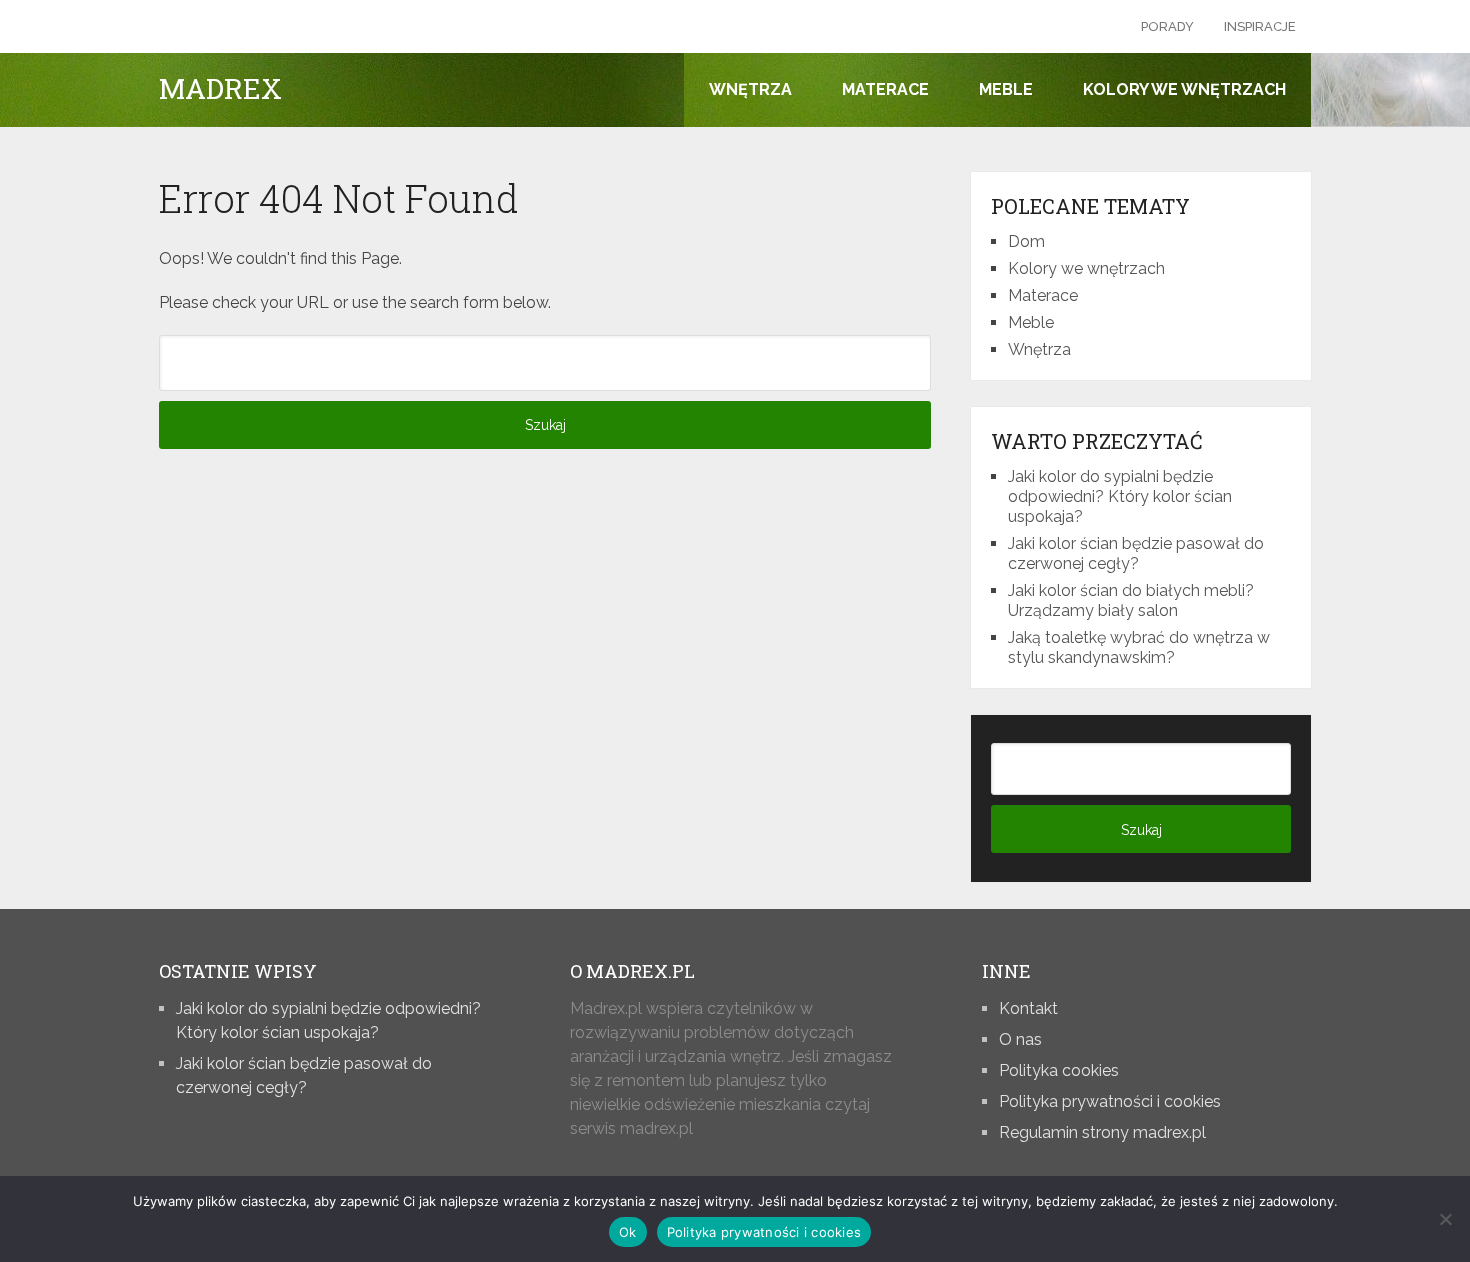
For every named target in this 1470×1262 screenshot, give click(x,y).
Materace (885, 89)
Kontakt (1028, 1008)
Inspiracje (1260, 26)
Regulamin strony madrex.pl (1102, 1132)
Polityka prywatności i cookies (1110, 1101)
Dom (1026, 241)
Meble (1006, 89)
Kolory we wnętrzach (1184, 89)
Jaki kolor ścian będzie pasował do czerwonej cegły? (1136, 553)
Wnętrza (750, 89)
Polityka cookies (1059, 1070)
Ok (628, 1232)
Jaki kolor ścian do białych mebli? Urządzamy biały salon (1131, 600)
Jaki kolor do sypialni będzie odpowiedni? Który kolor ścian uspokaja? (1120, 496)
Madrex (220, 89)
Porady (1167, 26)
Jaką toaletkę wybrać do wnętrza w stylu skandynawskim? (1139, 647)
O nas (1020, 1039)
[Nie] (1445, 1219)
